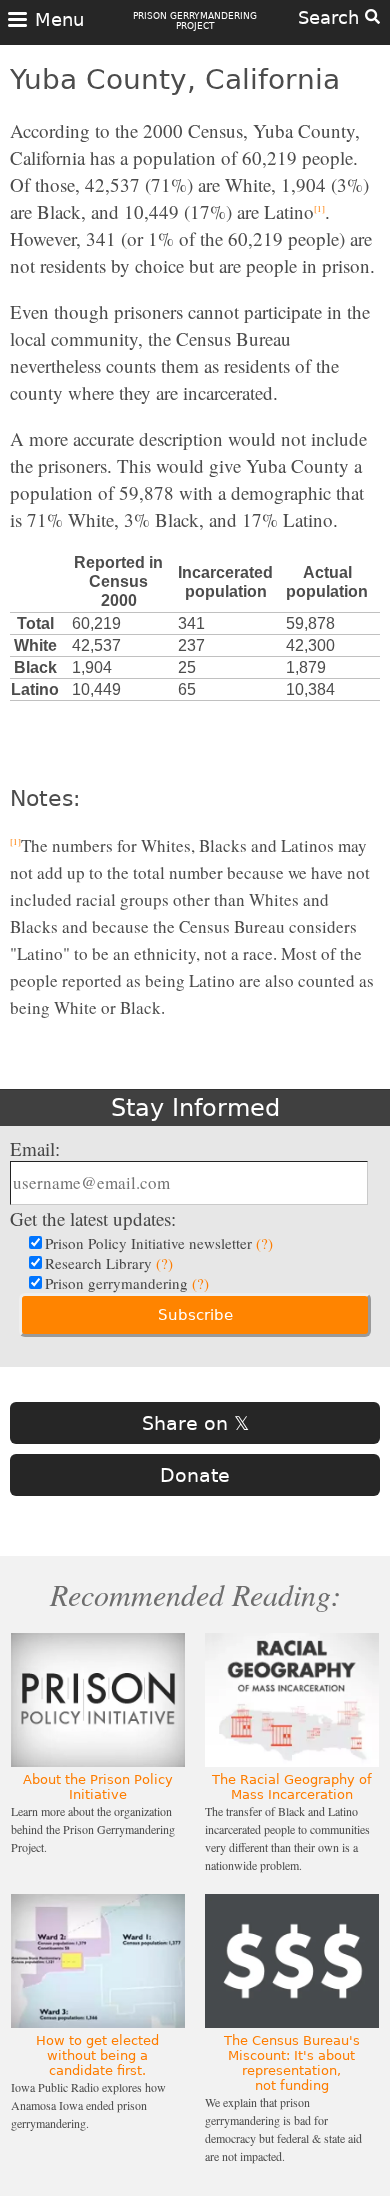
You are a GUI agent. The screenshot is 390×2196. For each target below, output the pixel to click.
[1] (319, 209)
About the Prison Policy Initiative (98, 1787)
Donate (195, 1475)
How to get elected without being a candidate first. (97, 2055)
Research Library (109, 1263)
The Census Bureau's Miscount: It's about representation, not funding (292, 2063)
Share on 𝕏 (195, 1423)
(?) (264, 1243)
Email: (35, 1148)
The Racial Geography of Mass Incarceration (292, 1787)
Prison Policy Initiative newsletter (159, 1243)
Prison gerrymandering (127, 1283)
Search (331, 17)
